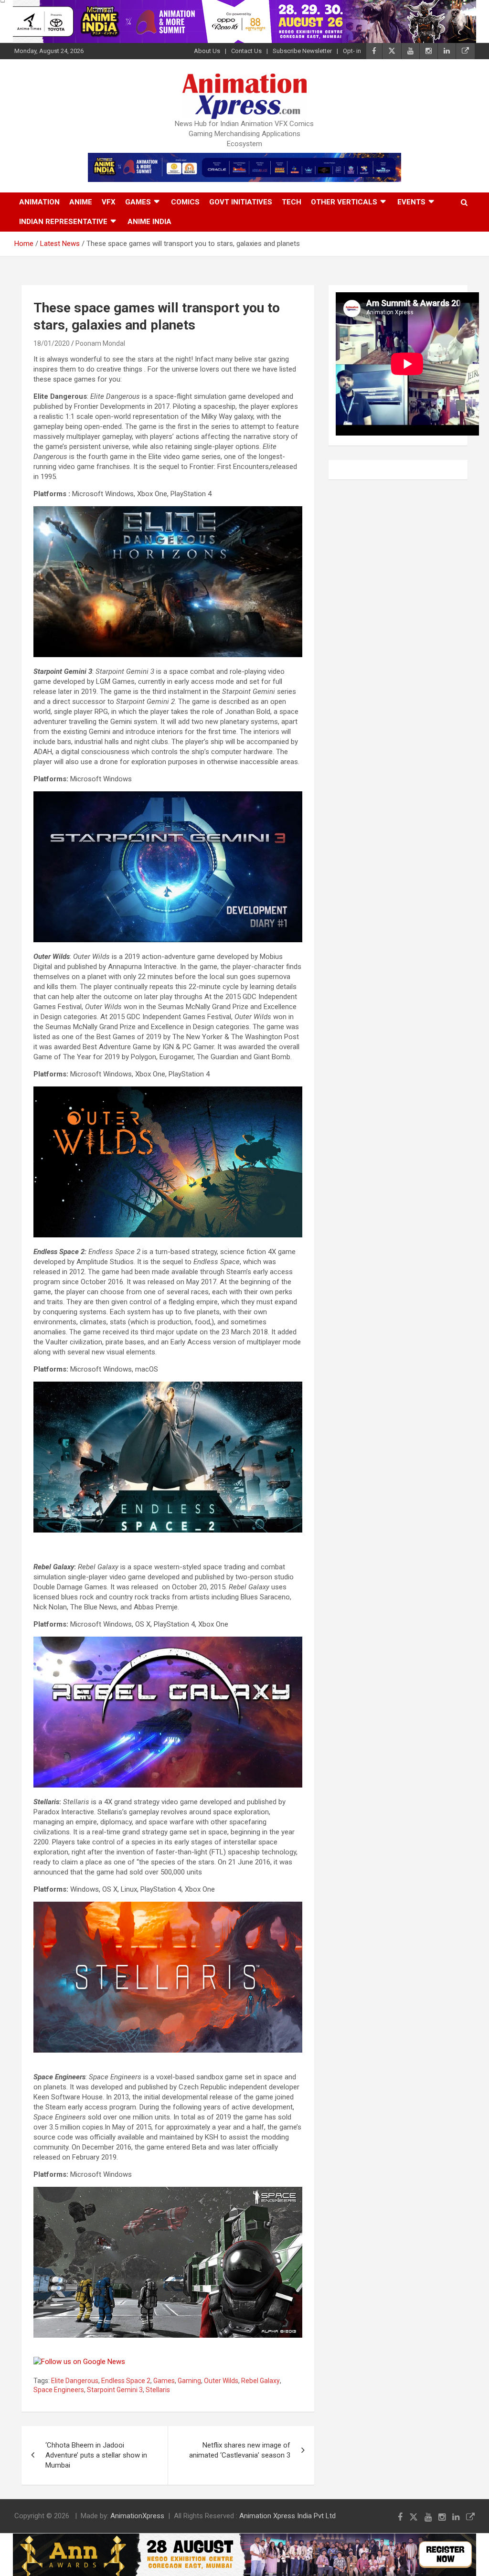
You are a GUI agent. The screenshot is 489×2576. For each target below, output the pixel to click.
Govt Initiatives (241, 202)
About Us (207, 51)
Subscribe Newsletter (302, 51)
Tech (292, 202)
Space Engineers (59, 2390)
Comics (185, 202)
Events (411, 202)
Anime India (149, 222)
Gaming (189, 2381)
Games (138, 202)
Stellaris (158, 2390)
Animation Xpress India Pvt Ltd (287, 2516)
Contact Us (246, 51)
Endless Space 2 (126, 2381)
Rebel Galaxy (260, 2381)
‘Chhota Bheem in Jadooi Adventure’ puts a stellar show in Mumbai (96, 2455)
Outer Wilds (221, 2381)
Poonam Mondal (100, 343)
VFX (109, 202)
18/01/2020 (52, 343)
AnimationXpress (137, 2516)
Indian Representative (63, 222)
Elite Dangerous (75, 2381)
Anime (81, 202)
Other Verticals (344, 202)
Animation (39, 202)
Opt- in (352, 51)
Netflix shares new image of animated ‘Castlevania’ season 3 (240, 2450)
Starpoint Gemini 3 (115, 2390)
